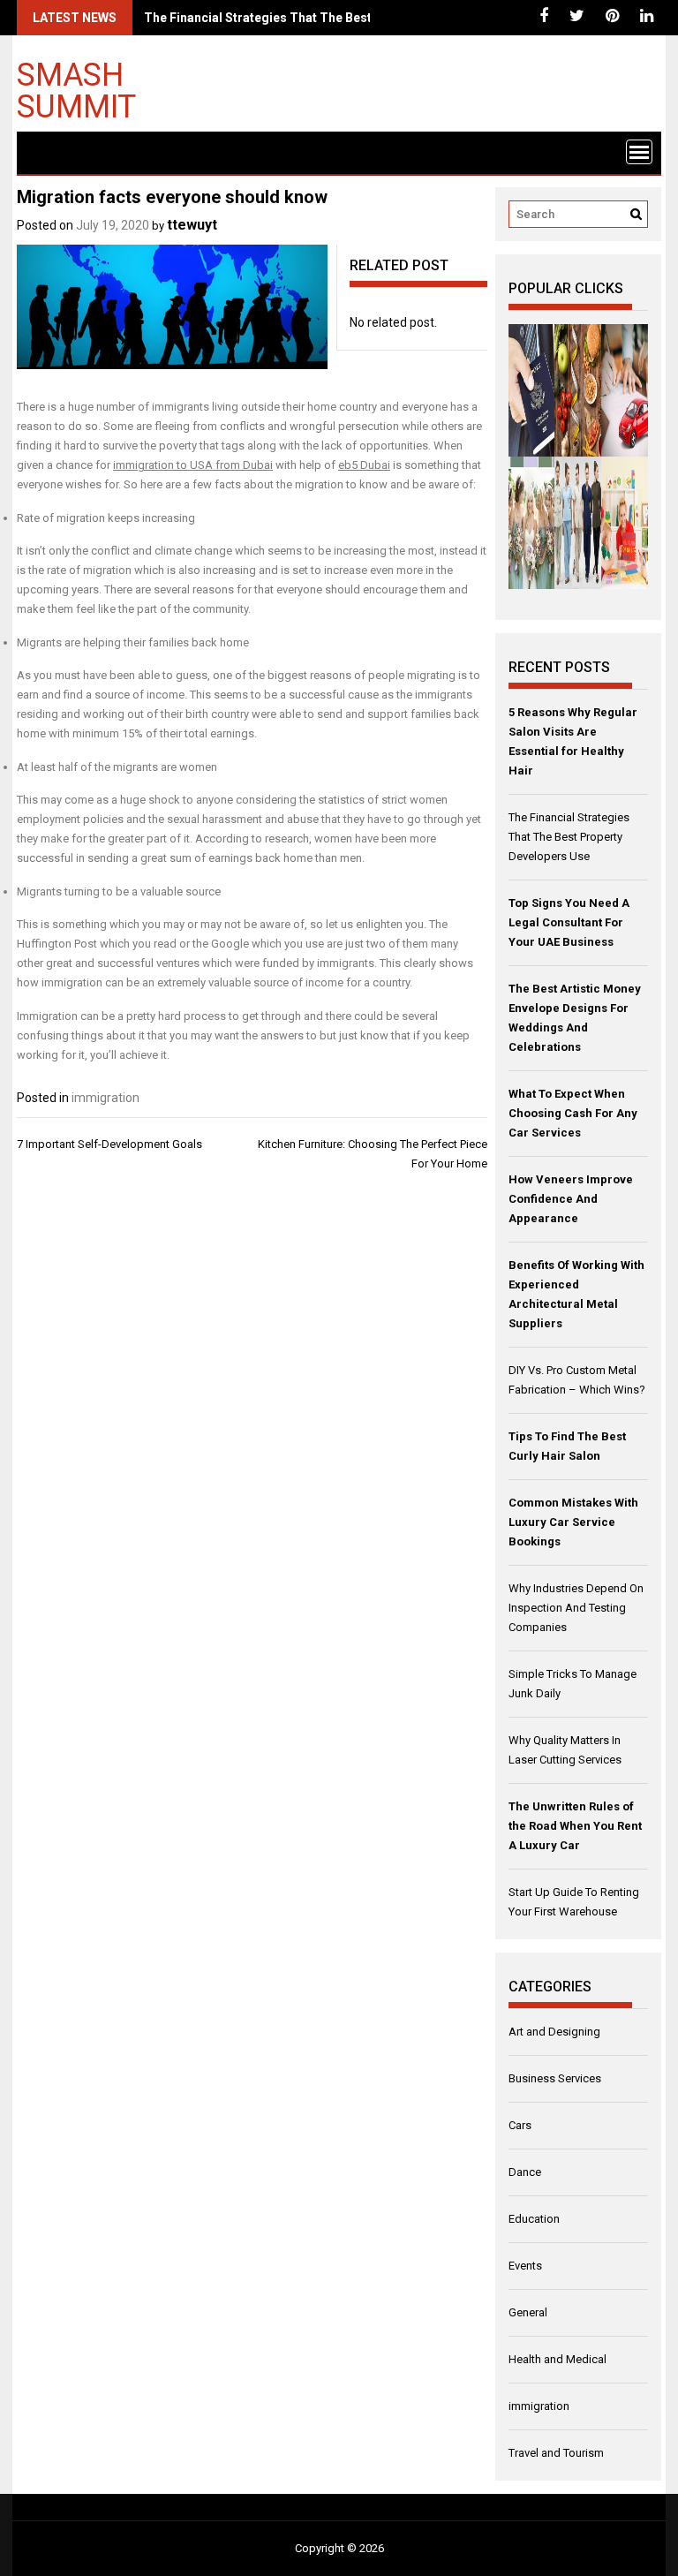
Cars (520, 2125)
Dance (525, 2172)
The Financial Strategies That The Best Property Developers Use (333, 18)
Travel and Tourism (556, 2453)
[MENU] (639, 152)
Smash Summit (76, 90)
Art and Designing (554, 2032)
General (528, 2312)
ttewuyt (192, 225)
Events (525, 2266)
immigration (105, 1098)
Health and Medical (557, 2359)
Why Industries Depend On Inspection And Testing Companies (576, 1608)
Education (534, 2219)
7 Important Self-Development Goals (109, 1144)
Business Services (555, 2078)
